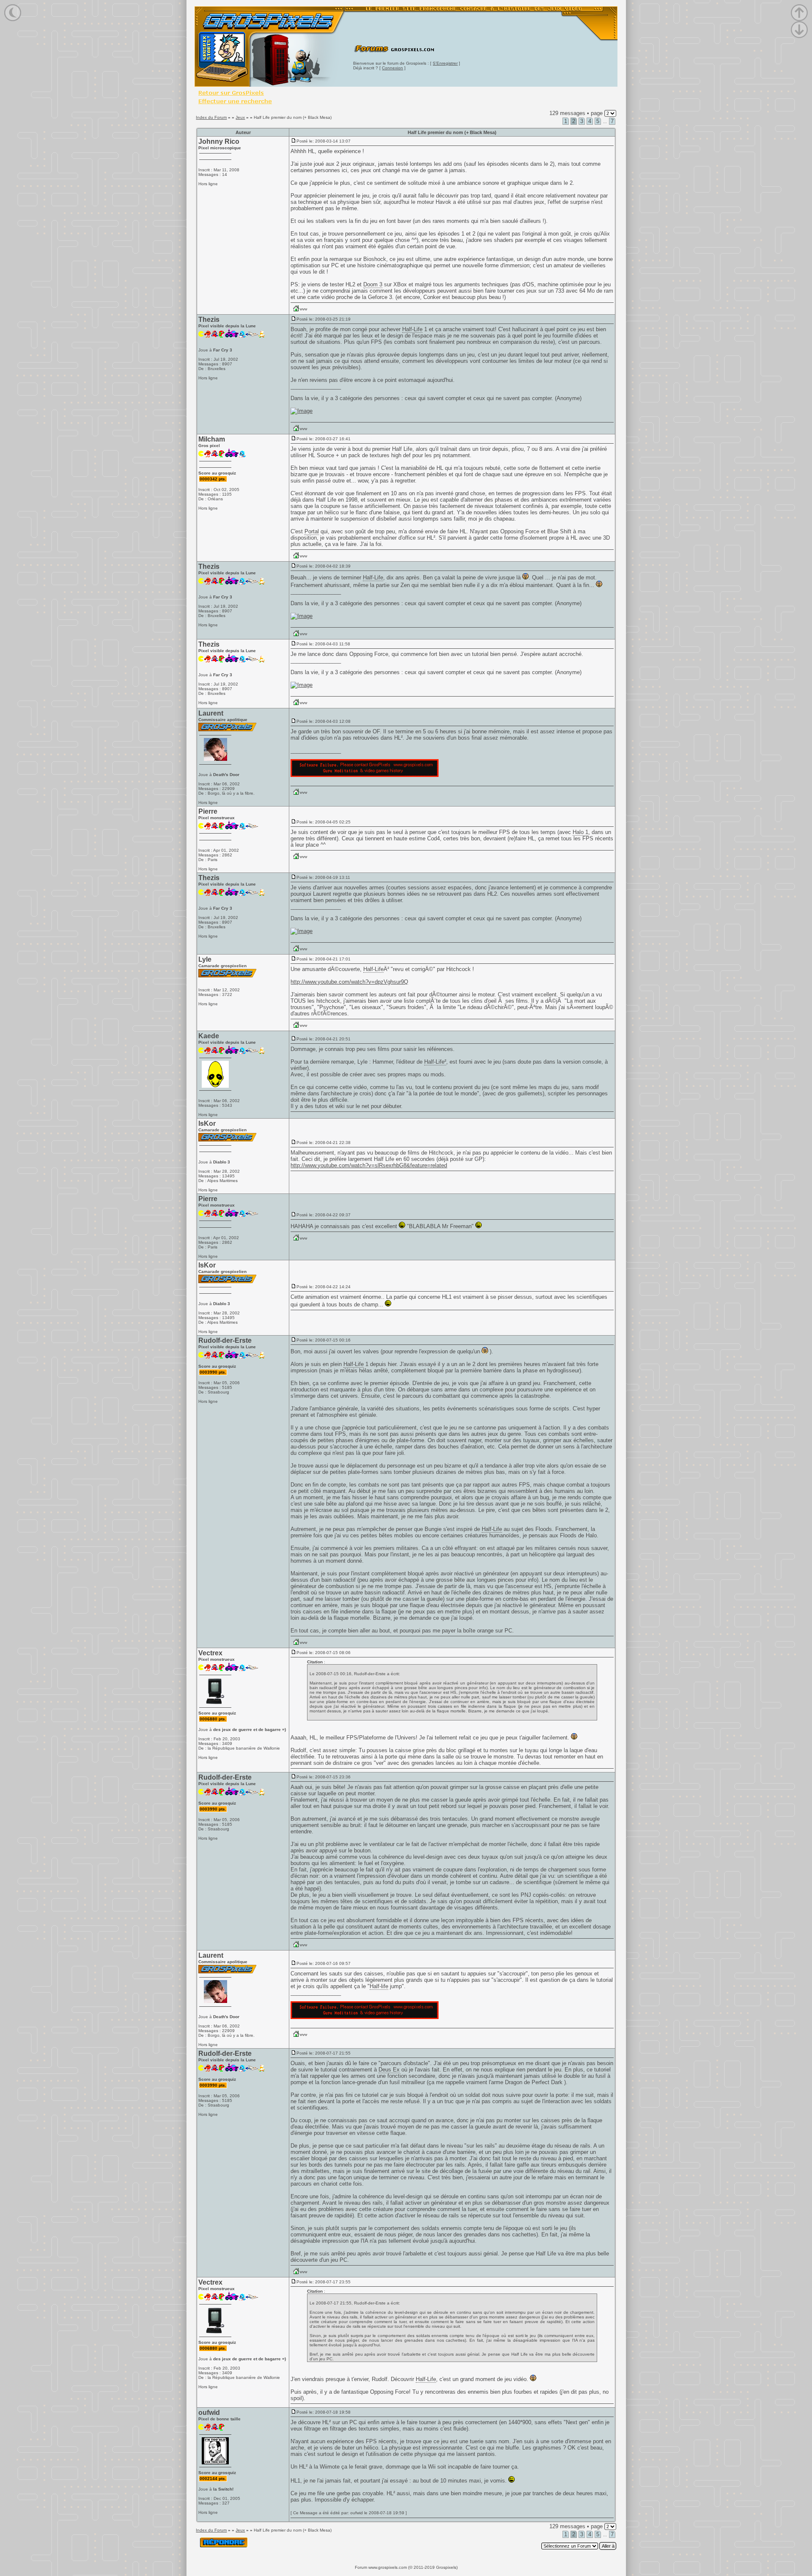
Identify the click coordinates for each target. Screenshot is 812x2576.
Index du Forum (211, 117)
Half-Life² (435, 1062)
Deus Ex (389, 2070)
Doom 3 (373, 284)
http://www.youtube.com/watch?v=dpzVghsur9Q (349, 982)
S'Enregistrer (445, 63)
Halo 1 (580, 832)
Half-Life (412, 329)
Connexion (392, 68)
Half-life (379, 1986)
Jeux (240, 117)
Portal (312, 531)
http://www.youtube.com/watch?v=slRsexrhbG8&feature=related (369, 1165)
